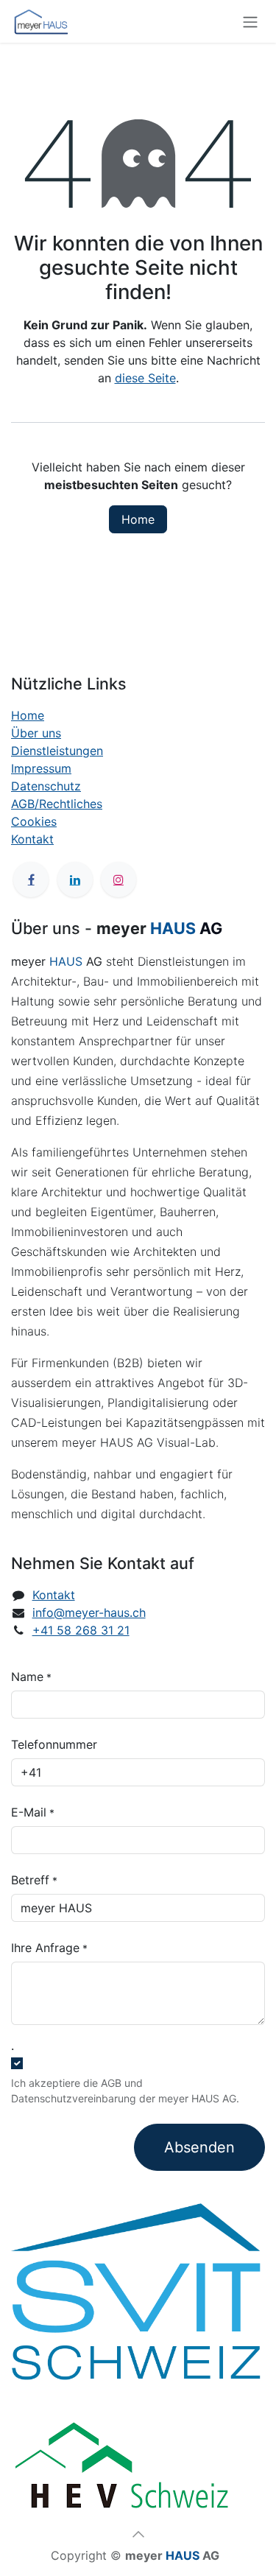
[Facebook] (31, 880)
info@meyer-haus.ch (89, 1612)
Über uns (36, 733)
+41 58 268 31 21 (81, 1630)
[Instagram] (118, 880)
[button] (138, 2534)
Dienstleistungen (57, 751)
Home (138, 519)
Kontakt (32, 839)
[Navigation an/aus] (250, 21)
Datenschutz (46, 786)
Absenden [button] (199, 2147)
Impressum (41, 768)
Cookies (34, 821)
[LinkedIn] (75, 880)
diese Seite (145, 378)
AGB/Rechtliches (57, 804)
